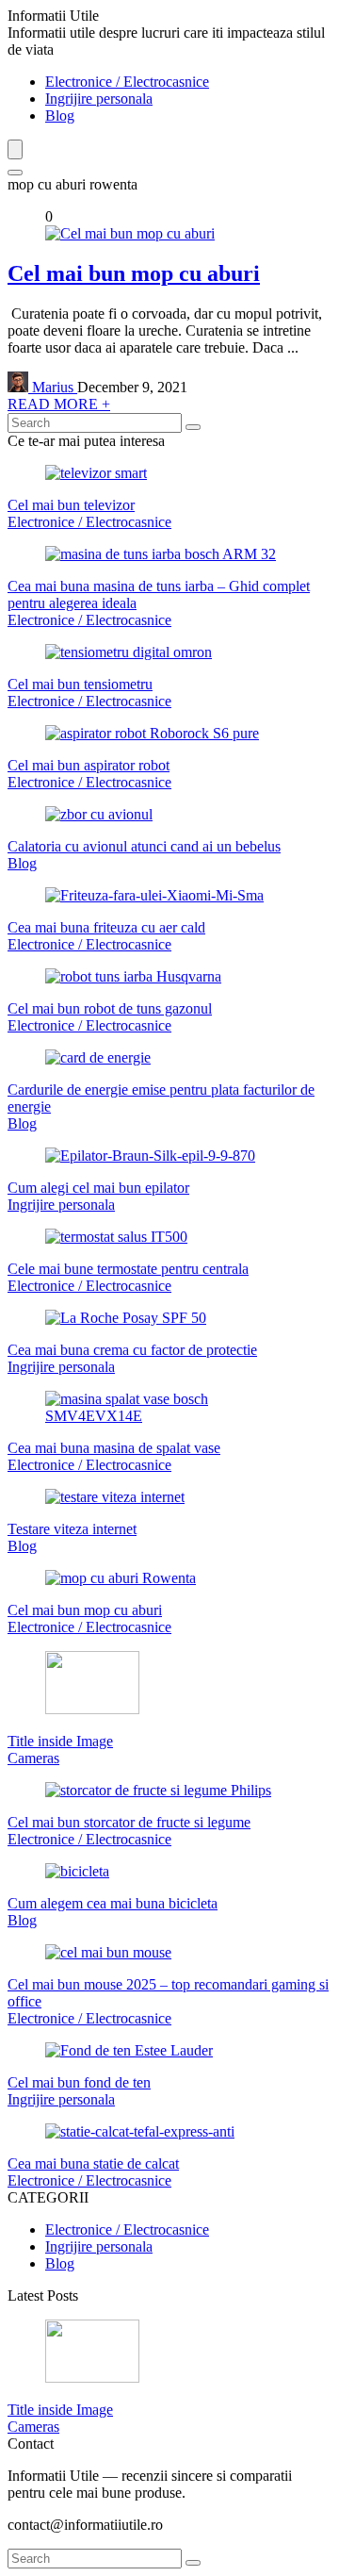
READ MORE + (59, 404)
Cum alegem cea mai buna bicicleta (113, 1903)
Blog (60, 116)
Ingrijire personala (99, 99)
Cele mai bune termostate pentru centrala (128, 1269)
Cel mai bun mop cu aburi (134, 273)
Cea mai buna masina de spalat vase (114, 1448)
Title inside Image (60, 1741)
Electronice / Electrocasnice (127, 82)
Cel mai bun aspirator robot (89, 765)
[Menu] (15, 149)
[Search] (15, 173)
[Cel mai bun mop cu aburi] (130, 233)
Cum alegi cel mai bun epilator (98, 1188)
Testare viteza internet (72, 1529)
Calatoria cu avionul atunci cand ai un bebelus (144, 846)
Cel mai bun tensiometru (80, 684)
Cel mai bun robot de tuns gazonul (110, 1008)
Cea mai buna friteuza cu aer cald (106, 927)
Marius (53, 387)
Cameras (33, 1758)
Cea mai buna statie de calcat (93, 2163)
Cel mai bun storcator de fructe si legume (129, 1822)
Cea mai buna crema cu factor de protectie (132, 1350)
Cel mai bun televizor (71, 505)
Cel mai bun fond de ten (79, 2082)
